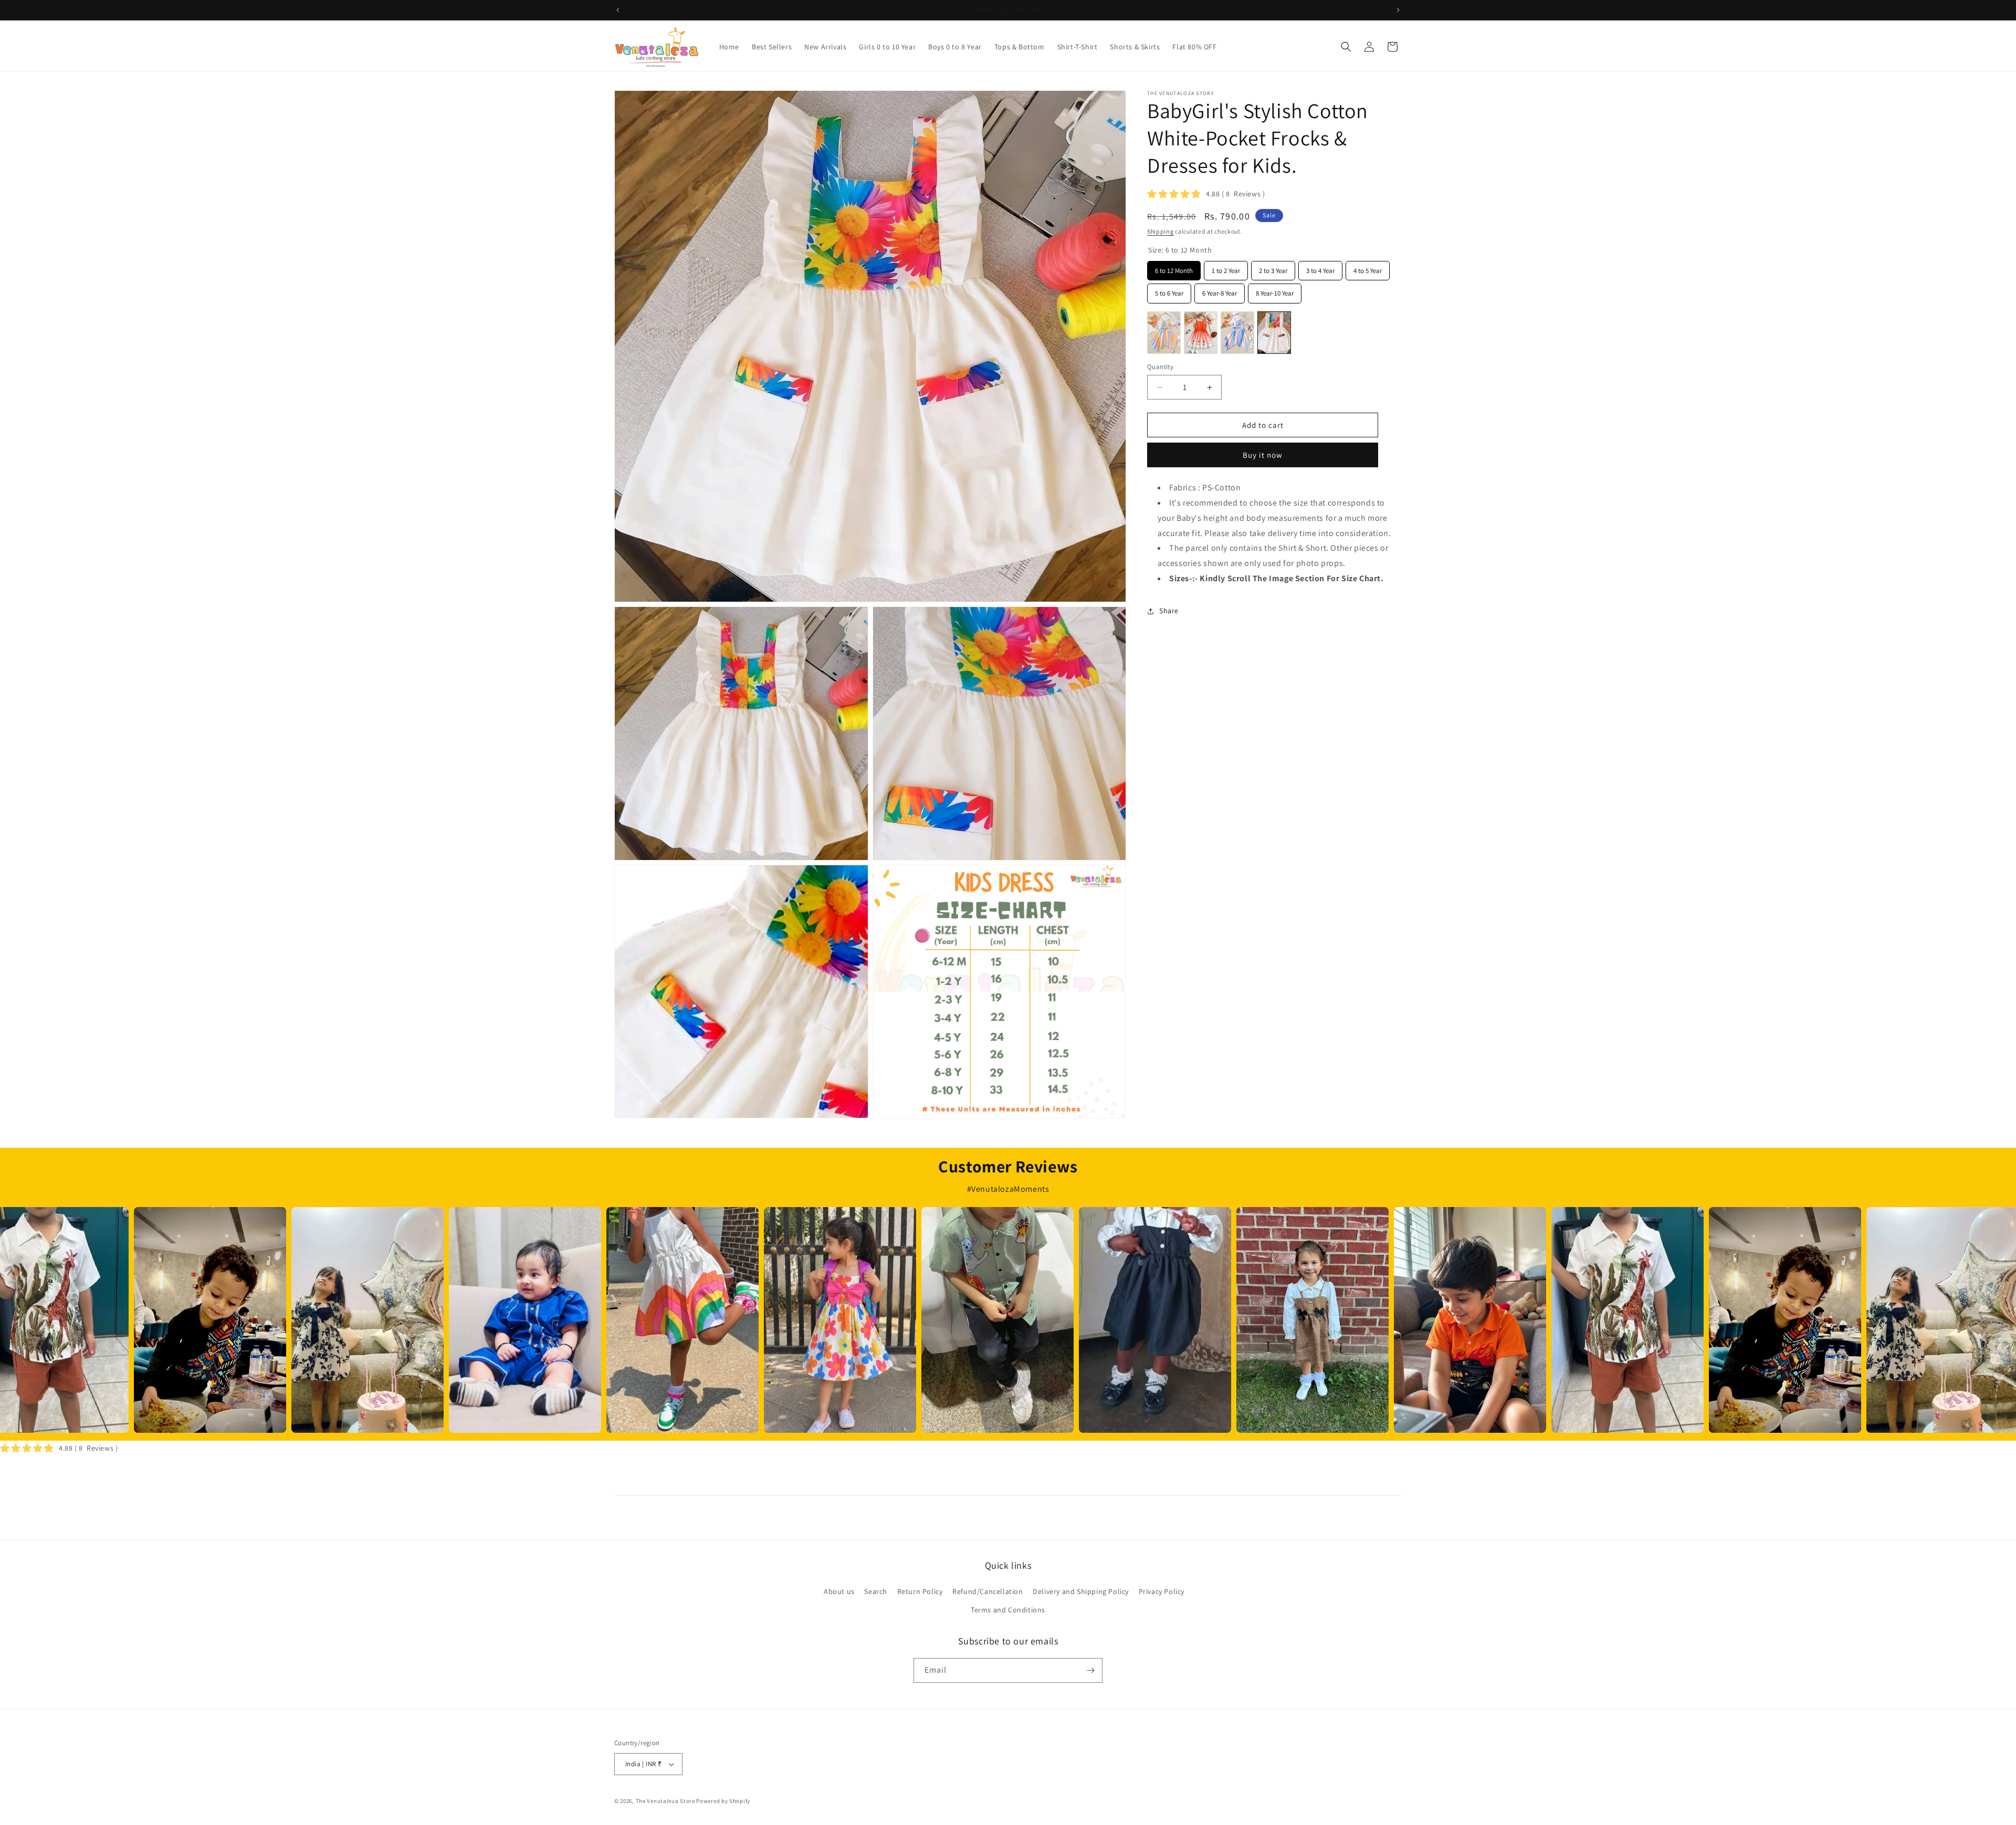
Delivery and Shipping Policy (1081, 1591)
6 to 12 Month (1174, 268)
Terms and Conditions (1008, 1610)
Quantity (1160, 367)
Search (876, 1591)
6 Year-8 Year (1220, 291)
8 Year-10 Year (1275, 291)
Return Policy (920, 1591)
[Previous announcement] (618, 10)
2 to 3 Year (1273, 268)
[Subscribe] (1090, 1670)
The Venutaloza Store (665, 1801)
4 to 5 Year (1368, 268)
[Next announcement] (1398, 10)
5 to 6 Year (1169, 291)
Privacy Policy (1162, 1591)
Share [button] (1169, 611)
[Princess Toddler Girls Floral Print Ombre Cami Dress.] (1201, 333)
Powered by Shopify (723, 1801)
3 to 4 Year (1321, 268)
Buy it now (1263, 455)
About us (839, 1591)
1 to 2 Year (1226, 268)
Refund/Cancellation (988, 1591)
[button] (1346, 47)
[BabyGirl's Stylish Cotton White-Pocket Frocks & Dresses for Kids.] (1274, 333)
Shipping (1161, 231)
